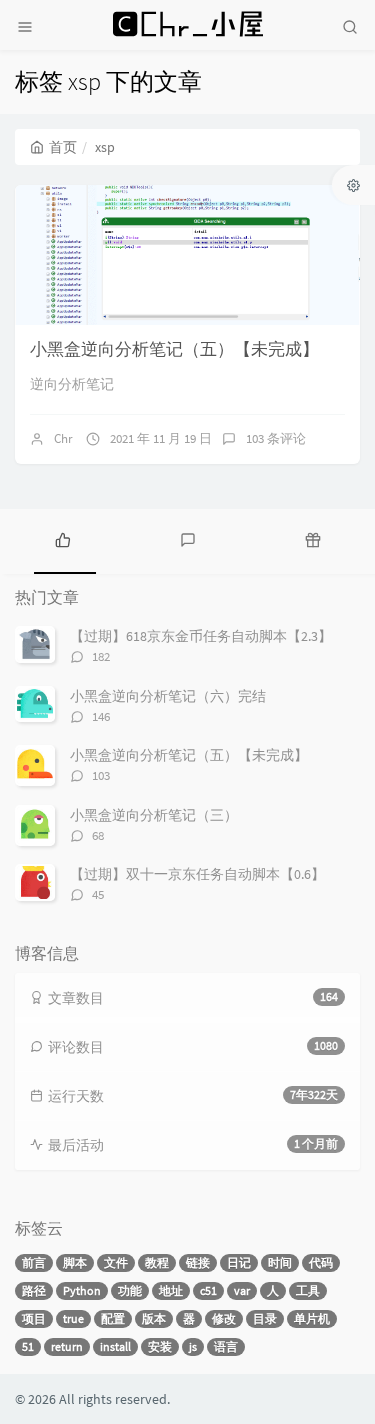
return (67, 1346)
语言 (226, 1346)
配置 (113, 1318)
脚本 (75, 1262)
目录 (265, 1318)
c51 (208, 1290)
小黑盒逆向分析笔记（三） (154, 815)
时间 (280, 1262)
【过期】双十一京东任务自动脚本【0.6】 (197, 874)
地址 (171, 1290)
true (73, 1318)
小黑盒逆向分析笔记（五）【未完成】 (174, 349)
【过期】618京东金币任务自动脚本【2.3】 (201, 636)
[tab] (62, 539)
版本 (154, 1318)
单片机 (312, 1318)
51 (28, 1346)
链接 (198, 1262)
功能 (130, 1290)
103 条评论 (276, 438)
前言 (34, 1262)
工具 (308, 1290)
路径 (34, 1290)
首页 (63, 147)
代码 (321, 1262)
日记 (239, 1262)
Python (82, 1290)
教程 (157, 1262)
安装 (160, 1346)
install (115, 1346)
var (242, 1290)
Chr (63, 438)
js (193, 1346)
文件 (116, 1262)
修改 (224, 1318)
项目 (34, 1318)
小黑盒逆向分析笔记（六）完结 (168, 696)
